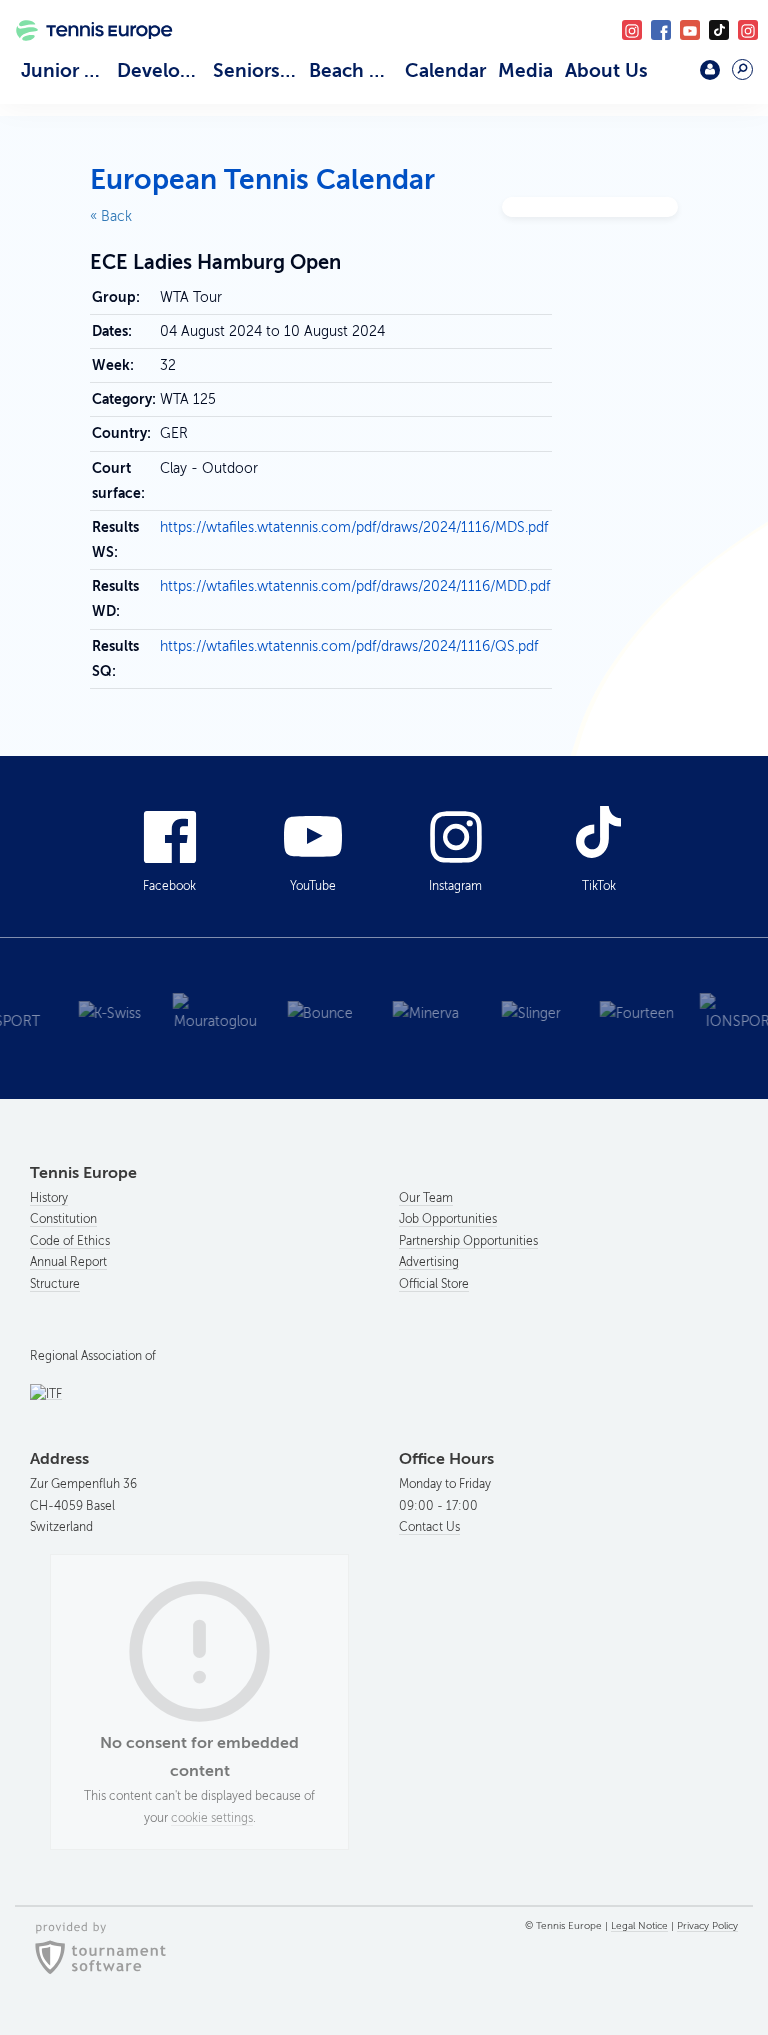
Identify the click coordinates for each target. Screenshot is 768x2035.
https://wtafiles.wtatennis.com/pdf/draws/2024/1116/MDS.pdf (354, 527)
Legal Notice (639, 1925)
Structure (55, 1284)
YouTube (690, 30)
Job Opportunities (448, 1219)
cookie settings (212, 1818)
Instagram (455, 886)
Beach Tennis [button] (354, 70)
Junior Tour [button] (66, 70)
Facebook (661, 30)
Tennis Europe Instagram (748, 30)
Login (710, 70)
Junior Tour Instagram (632, 30)
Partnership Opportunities (468, 1241)
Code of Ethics (70, 1241)
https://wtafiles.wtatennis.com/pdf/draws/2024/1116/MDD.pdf (355, 586)
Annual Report (68, 1262)
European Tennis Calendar (262, 179)
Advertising (429, 1262)
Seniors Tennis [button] (258, 70)
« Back (111, 216)
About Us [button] (606, 70)
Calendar (445, 70)
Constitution (63, 1219)
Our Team (426, 1198)
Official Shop (668, 77)
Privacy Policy (707, 1925)
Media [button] (525, 70)
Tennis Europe (86, 54)
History (49, 1198)
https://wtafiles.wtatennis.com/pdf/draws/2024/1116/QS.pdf (349, 646)
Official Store (434, 1284)
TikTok (719, 30)
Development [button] (162, 70)
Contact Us (429, 1527)
